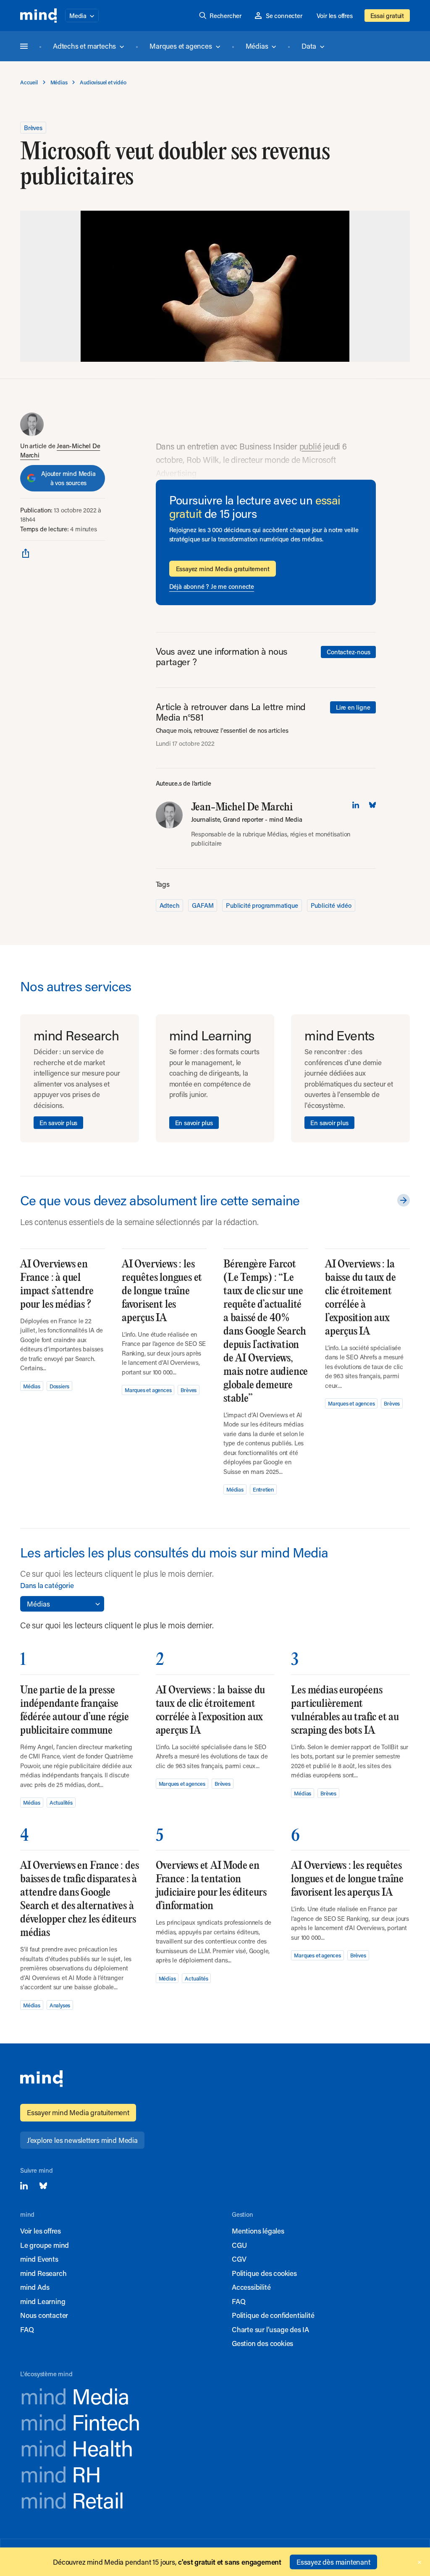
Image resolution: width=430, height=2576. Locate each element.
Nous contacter (44, 2315)
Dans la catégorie (47, 1585)
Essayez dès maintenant (333, 2562)
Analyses (60, 2005)
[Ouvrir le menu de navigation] (24, 46)
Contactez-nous (348, 652)
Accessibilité (251, 2287)
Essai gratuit (387, 16)
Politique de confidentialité (273, 2315)
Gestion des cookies (262, 2343)
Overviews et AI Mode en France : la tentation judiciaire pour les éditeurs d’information (211, 1886)
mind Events (39, 2259)
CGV (239, 2259)
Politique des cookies (264, 2273)
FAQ (27, 2329)
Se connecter (284, 16)
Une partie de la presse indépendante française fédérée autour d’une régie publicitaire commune (75, 1710)
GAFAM (203, 905)
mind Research (43, 2273)
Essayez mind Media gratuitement (223, 569)
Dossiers (59, 1386)
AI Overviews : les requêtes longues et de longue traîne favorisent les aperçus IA (162, 1291)
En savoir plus (58, 1123)
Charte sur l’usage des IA (270, 2329)
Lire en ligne (353, 707)
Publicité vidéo (331, 905)
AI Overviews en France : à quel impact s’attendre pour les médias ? (57, 1284)
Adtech (170, 905)
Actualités (61, 1802)
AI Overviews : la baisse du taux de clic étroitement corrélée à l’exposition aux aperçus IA (361, 1298)
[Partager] (26, 553)
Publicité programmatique (262, 905)
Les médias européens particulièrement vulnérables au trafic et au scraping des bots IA (345, 1710)
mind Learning (43, 2301)
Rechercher (225, 16)
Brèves (33, 128)
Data (309, 46)
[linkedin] (356, 805)
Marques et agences (181, 46)
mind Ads (35, 2287)
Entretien (263, 1489)
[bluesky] (372, 805)
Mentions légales (258, 2231)
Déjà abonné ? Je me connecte (212, 586)
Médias (257, 46)
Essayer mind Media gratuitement (78, 2112)
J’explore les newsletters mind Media (82, 2140)
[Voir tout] (402, 1200)
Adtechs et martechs (84, 46)
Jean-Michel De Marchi (242, 807)
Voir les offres (335, 16)
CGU (239, 2245)
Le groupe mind (45, 2245)
